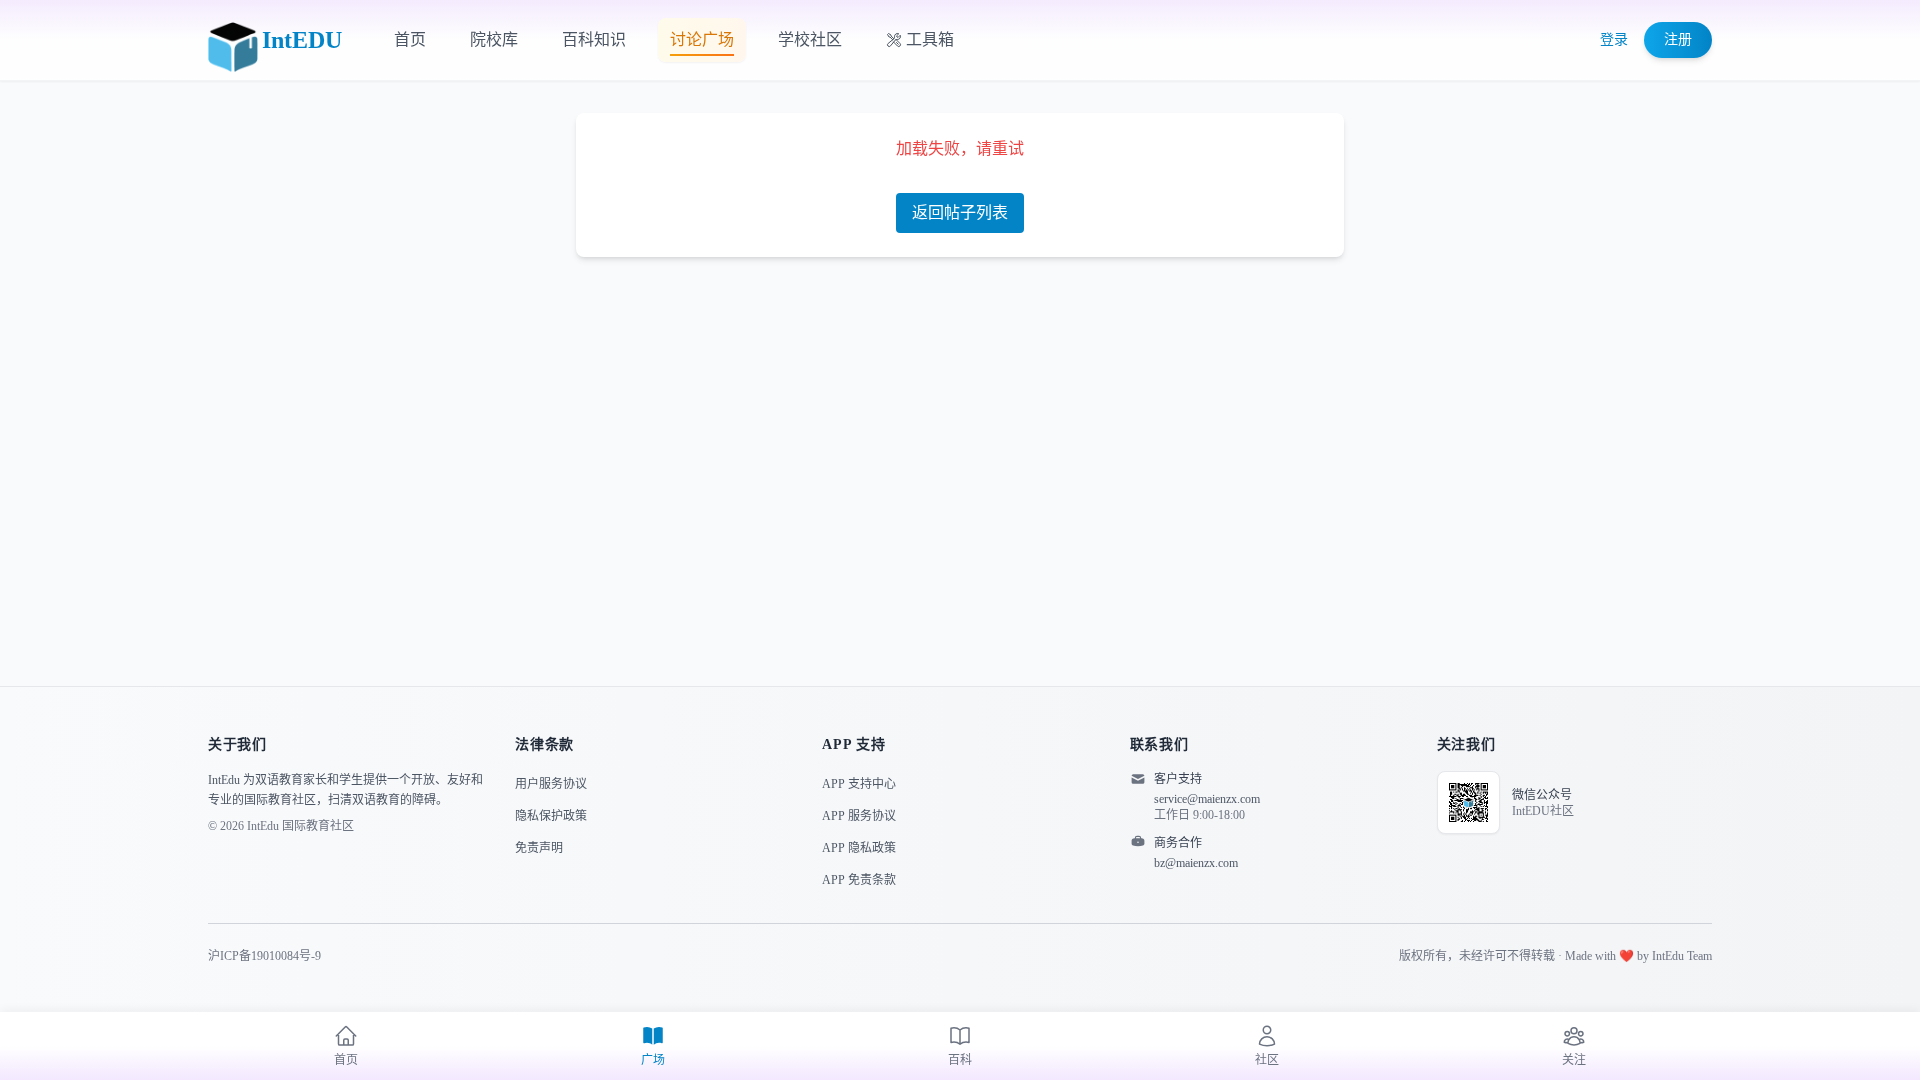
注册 (1678, 39)
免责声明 (539, 848)
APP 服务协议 (859, 816)
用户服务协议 (551, 784)
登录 (1614, 39)
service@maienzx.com (1207, 799)
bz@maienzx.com (1196, 863)
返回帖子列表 (960, 212)
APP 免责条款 (859, 880)
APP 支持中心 (859, 784)
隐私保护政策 (551, 816)
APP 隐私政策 (859, 848)
